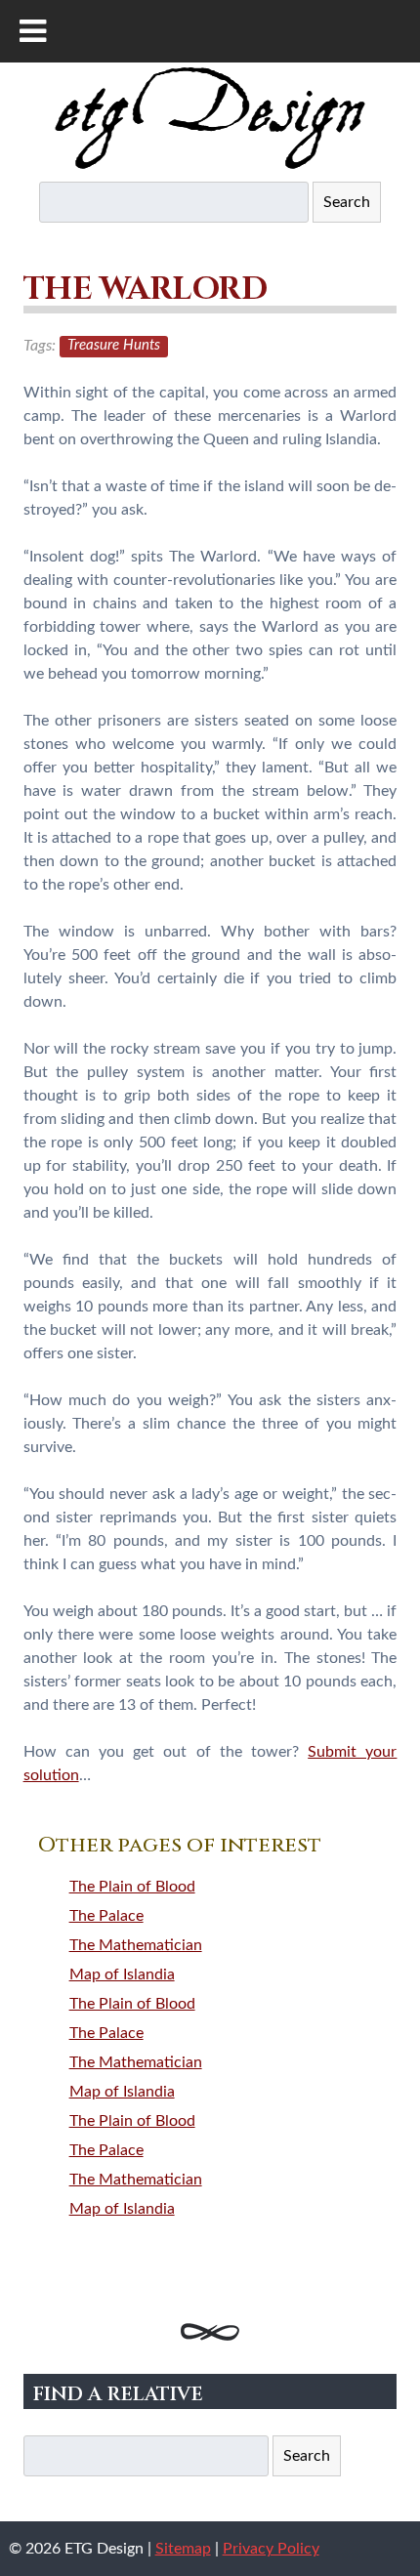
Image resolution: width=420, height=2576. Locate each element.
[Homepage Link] (210, 165)
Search (347, 202)
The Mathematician (136, 1945)
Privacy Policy (271, 2549)
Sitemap (183, 2549)
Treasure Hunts (114, 346)
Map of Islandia (122, 1974)
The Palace (106, 1916)
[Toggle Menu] (33, 31)
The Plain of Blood (132, 1887)
